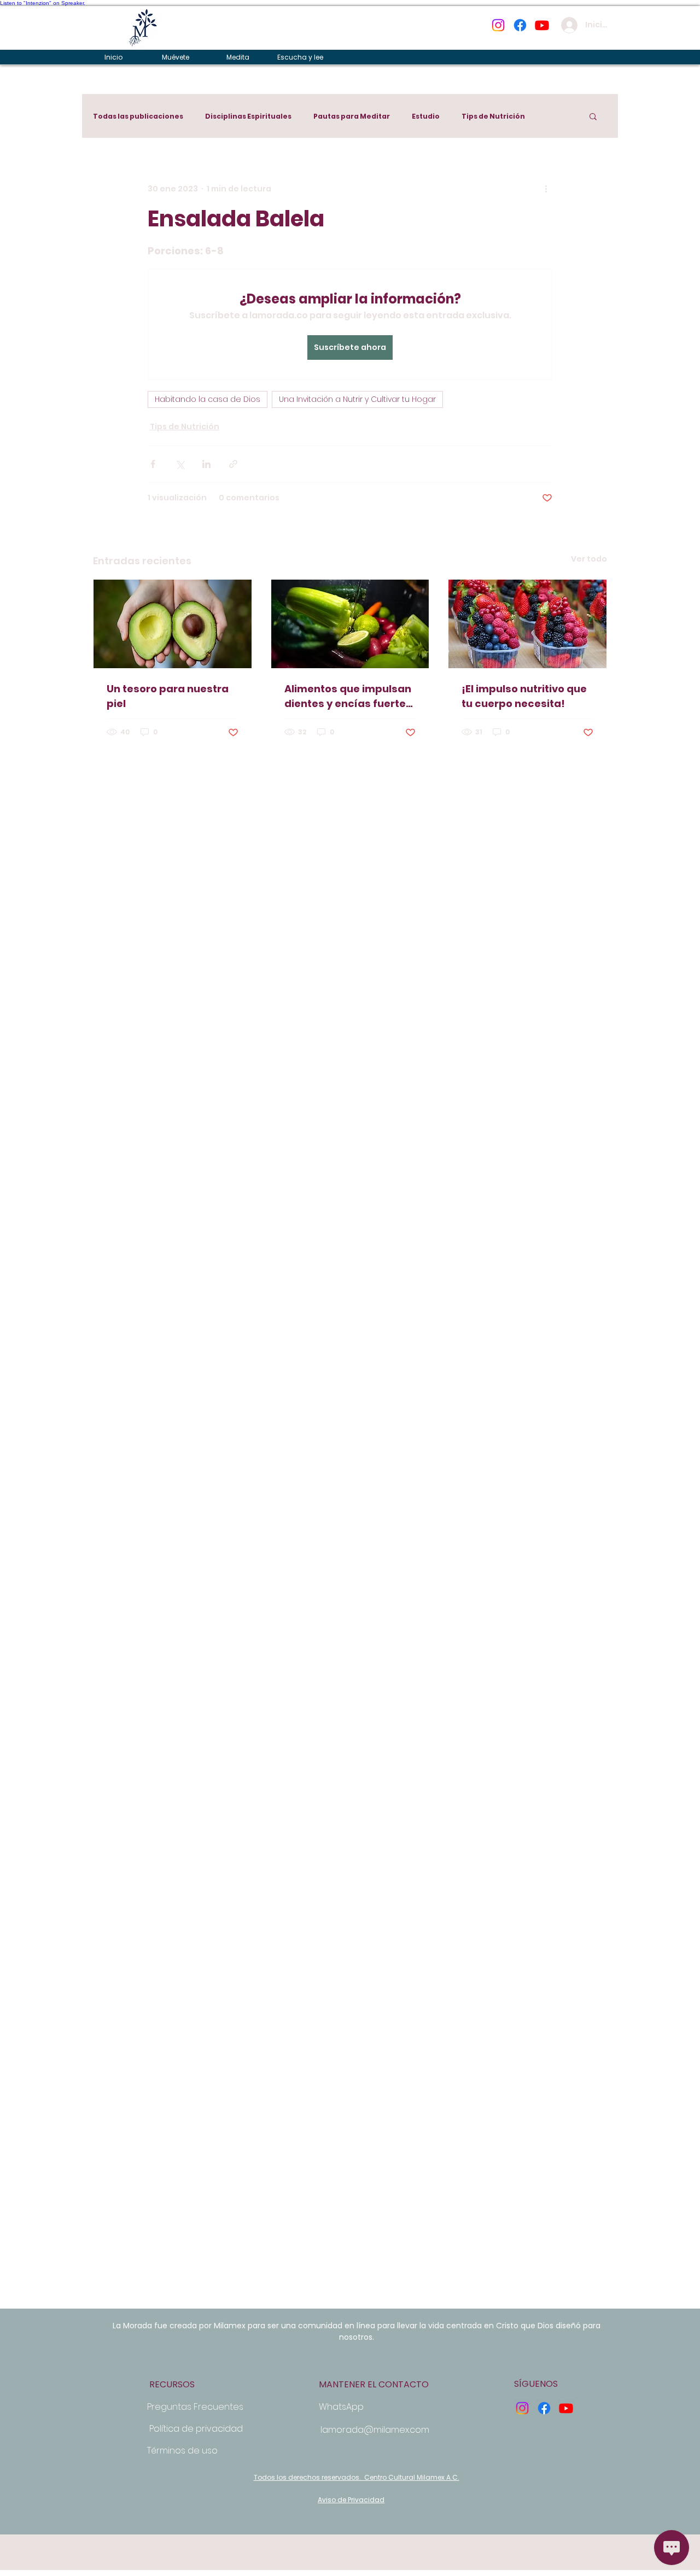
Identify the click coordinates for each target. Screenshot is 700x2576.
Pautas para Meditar (352, 116)
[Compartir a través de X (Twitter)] (180, 464)
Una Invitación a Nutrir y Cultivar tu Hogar (357, 399)
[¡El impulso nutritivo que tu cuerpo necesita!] (527, 624)
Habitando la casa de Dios (208, 399)
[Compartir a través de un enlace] (233, 464)
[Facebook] (520, 25)
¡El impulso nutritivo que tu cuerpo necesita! (524, 696)
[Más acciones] (546, 189)
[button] (593, 116)
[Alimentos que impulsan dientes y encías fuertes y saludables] (350, 624)
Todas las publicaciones (138, 116)
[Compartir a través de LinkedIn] (206, 464)
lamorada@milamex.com (375, 2430)
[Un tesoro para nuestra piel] (173, 624)
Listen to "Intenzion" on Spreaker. (43, 3)
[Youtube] (542, 25)
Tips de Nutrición (493, 116)
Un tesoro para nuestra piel (168, 696)
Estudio (426, 116)
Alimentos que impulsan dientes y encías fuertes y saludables (348, 696)
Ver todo (589, 559)
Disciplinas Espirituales (248, 116)
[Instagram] (498, 25)
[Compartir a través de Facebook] (153, 464)
